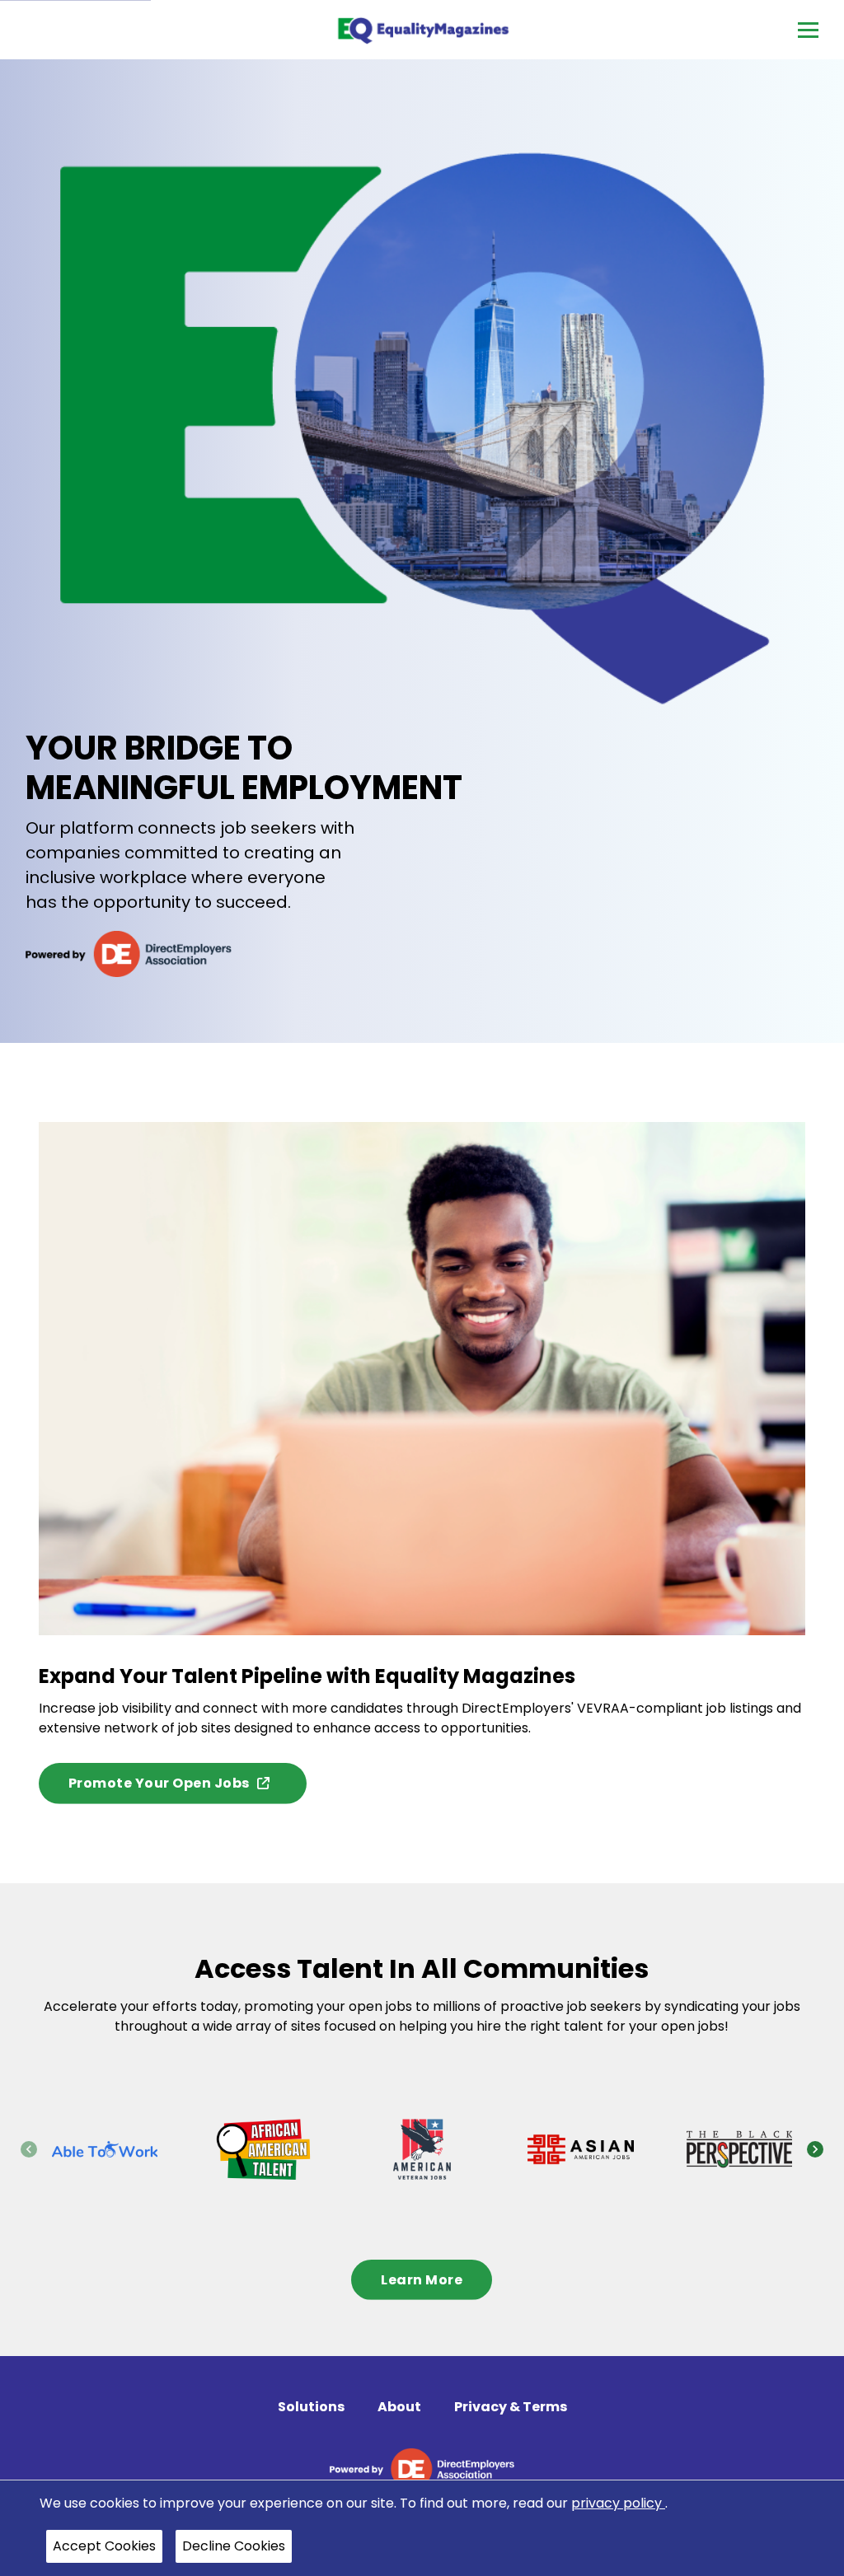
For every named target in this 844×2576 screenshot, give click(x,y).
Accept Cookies (104, 2546)
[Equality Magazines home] (422, 30)
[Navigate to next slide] (815, 2149)
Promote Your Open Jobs (159, 1783)
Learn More (422, 2280)
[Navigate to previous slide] (29, 2149)
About (399, 2407)
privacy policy (618, 2503)
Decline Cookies (234, 2546)
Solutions (311, 2407)
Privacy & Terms (511, 2407)
